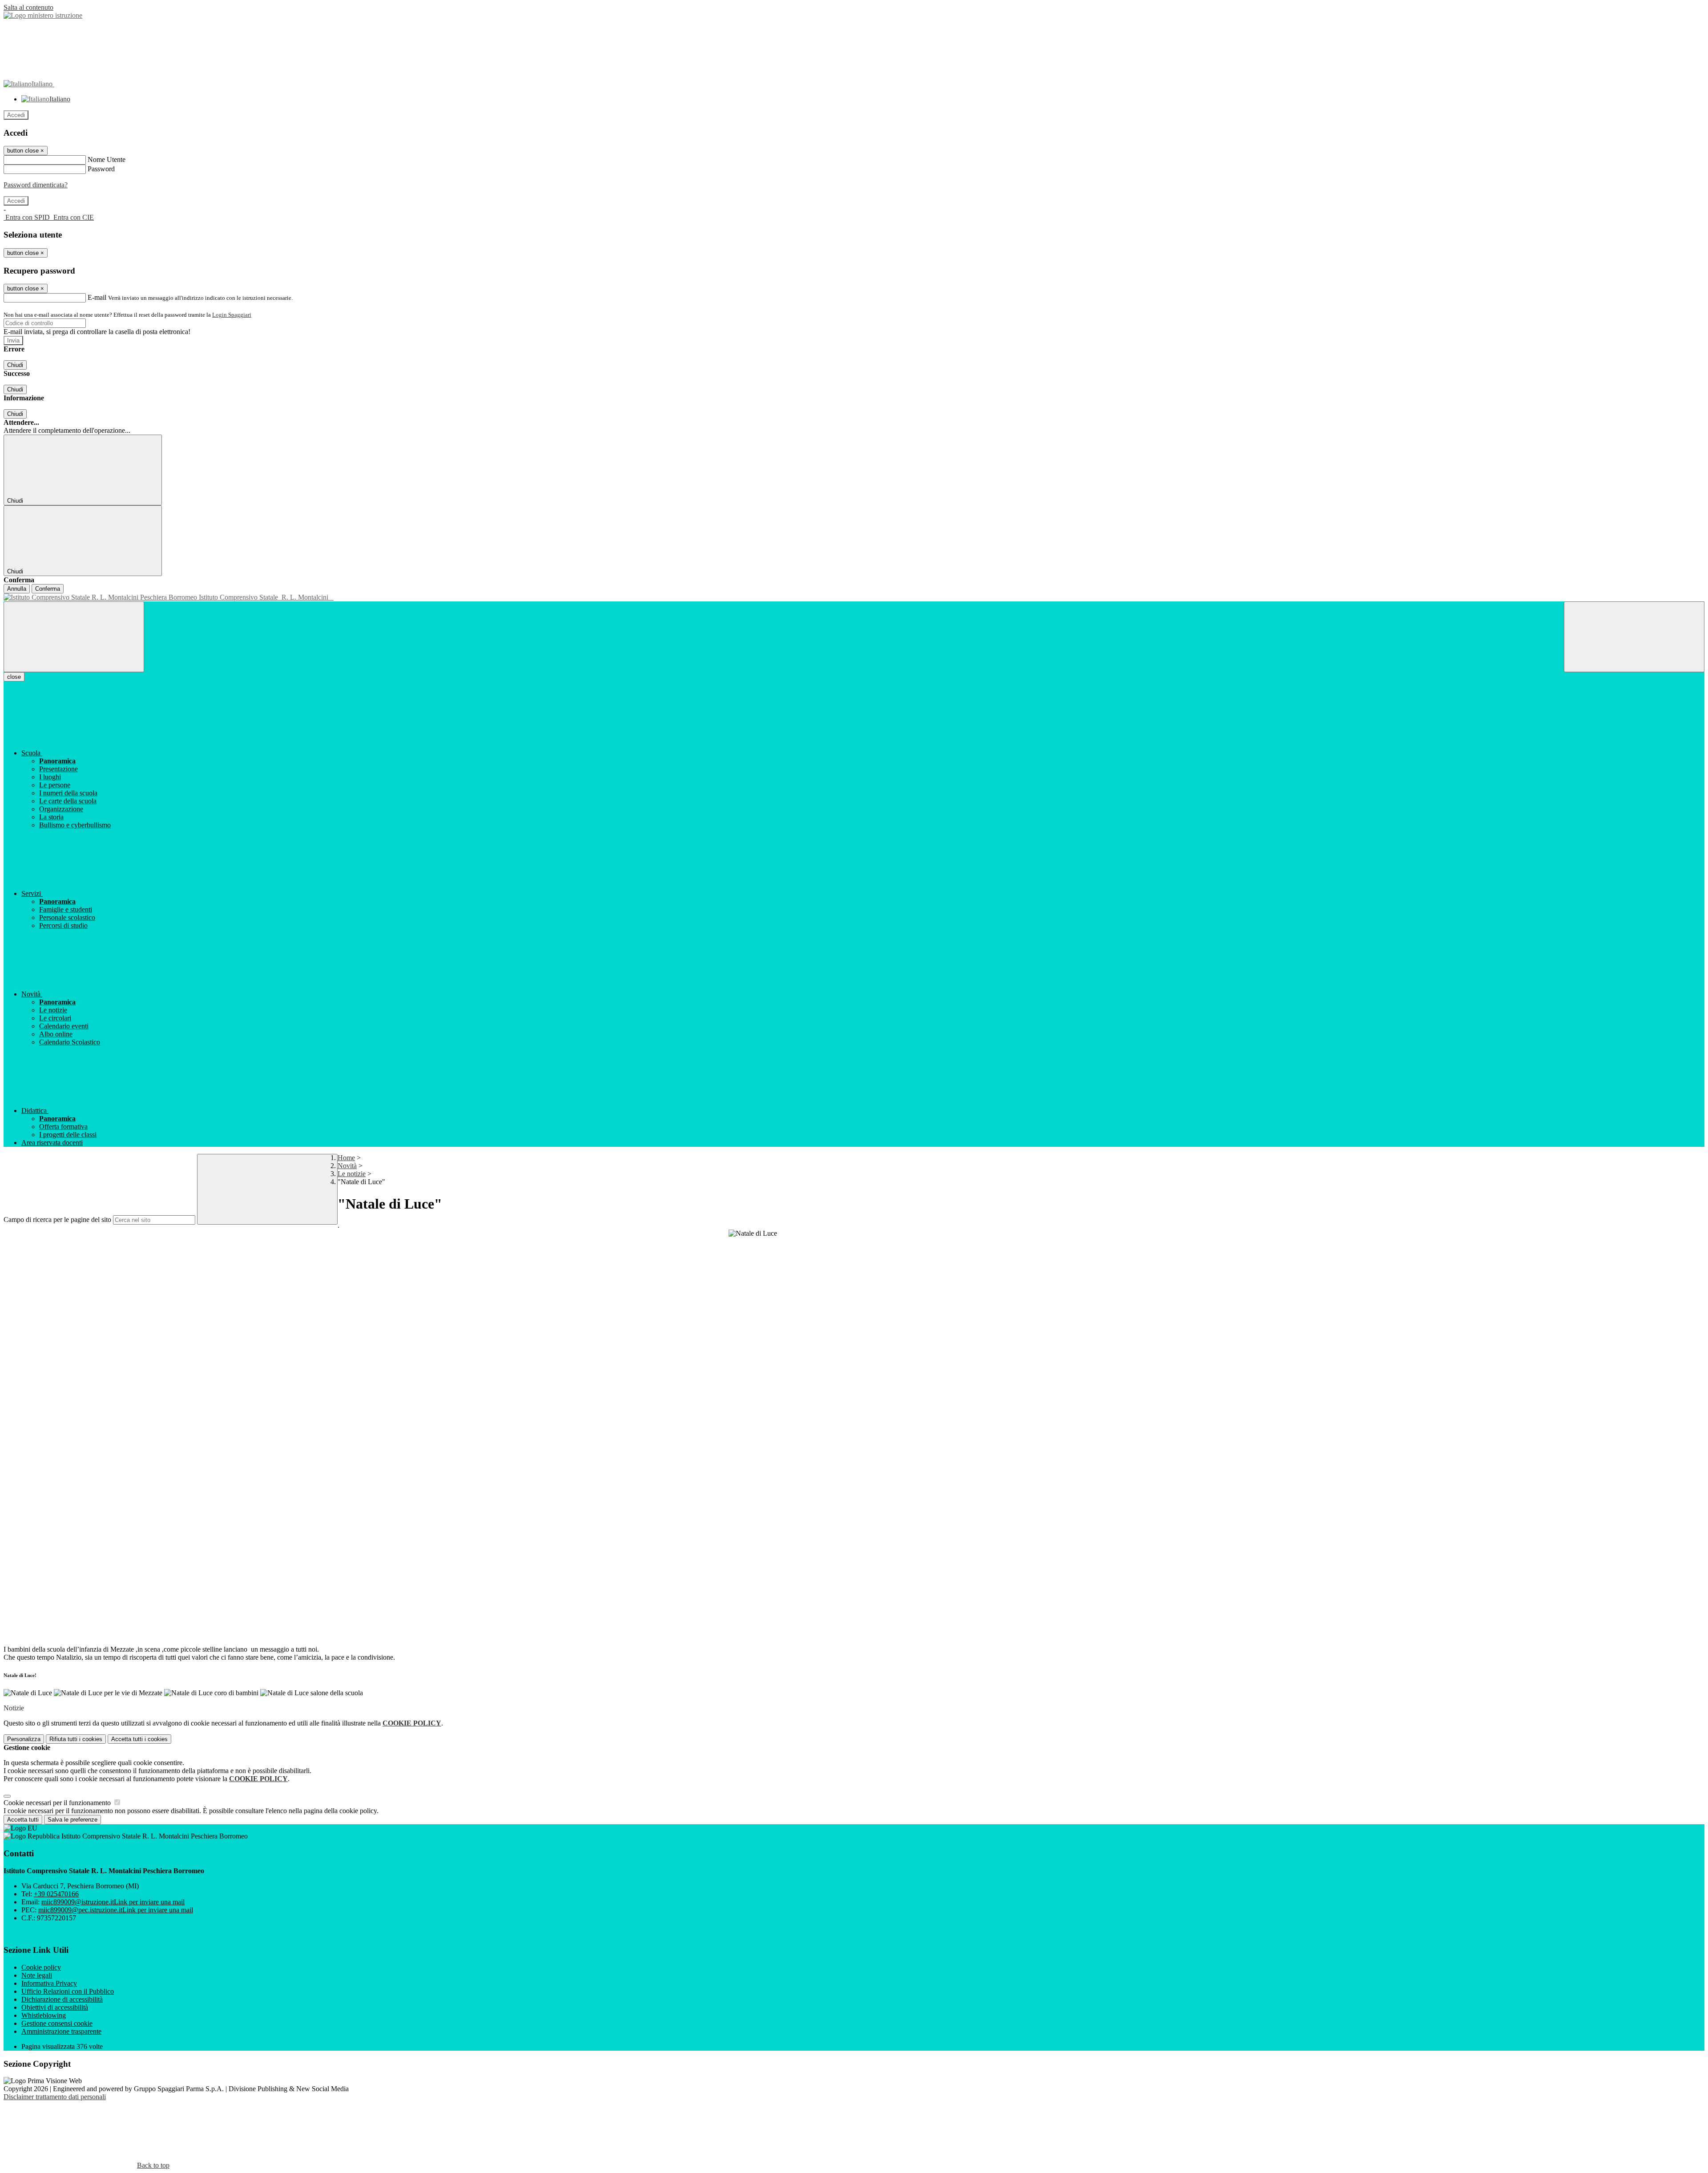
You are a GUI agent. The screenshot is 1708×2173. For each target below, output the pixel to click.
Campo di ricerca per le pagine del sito (57, 1220)
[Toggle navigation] (74, 637)
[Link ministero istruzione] (43, 15)
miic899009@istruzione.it (113, 1902)
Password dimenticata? (36, 185)
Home (346, 1158)
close (14, 677)
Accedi (16, 115)
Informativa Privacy (49, 1983)
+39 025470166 (56, 1894)
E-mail (97, 297)
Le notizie (352, 1174)
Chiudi (15, 365)
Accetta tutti (139, 1739)
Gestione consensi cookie (57, 2023)
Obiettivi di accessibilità (55, 2007)
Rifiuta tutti (76, 1739)
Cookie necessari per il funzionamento (58, 1803)
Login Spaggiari (232, 315)
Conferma (48, 589)
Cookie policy (41, 1967)
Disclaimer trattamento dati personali (55, 2097)
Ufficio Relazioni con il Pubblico (68, 1991)
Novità (347, 1166)
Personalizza (24, 1739)
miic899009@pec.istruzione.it (116, 1910)
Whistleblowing (44, 2015)
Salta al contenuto (28, 7)
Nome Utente (107, 159)
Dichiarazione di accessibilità (62, 1999)
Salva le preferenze (73, 1820)
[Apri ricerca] (1634, 637)
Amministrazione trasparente (61, 2031)
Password (101, 169)
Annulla (17, 589)
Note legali (37, 1975)
